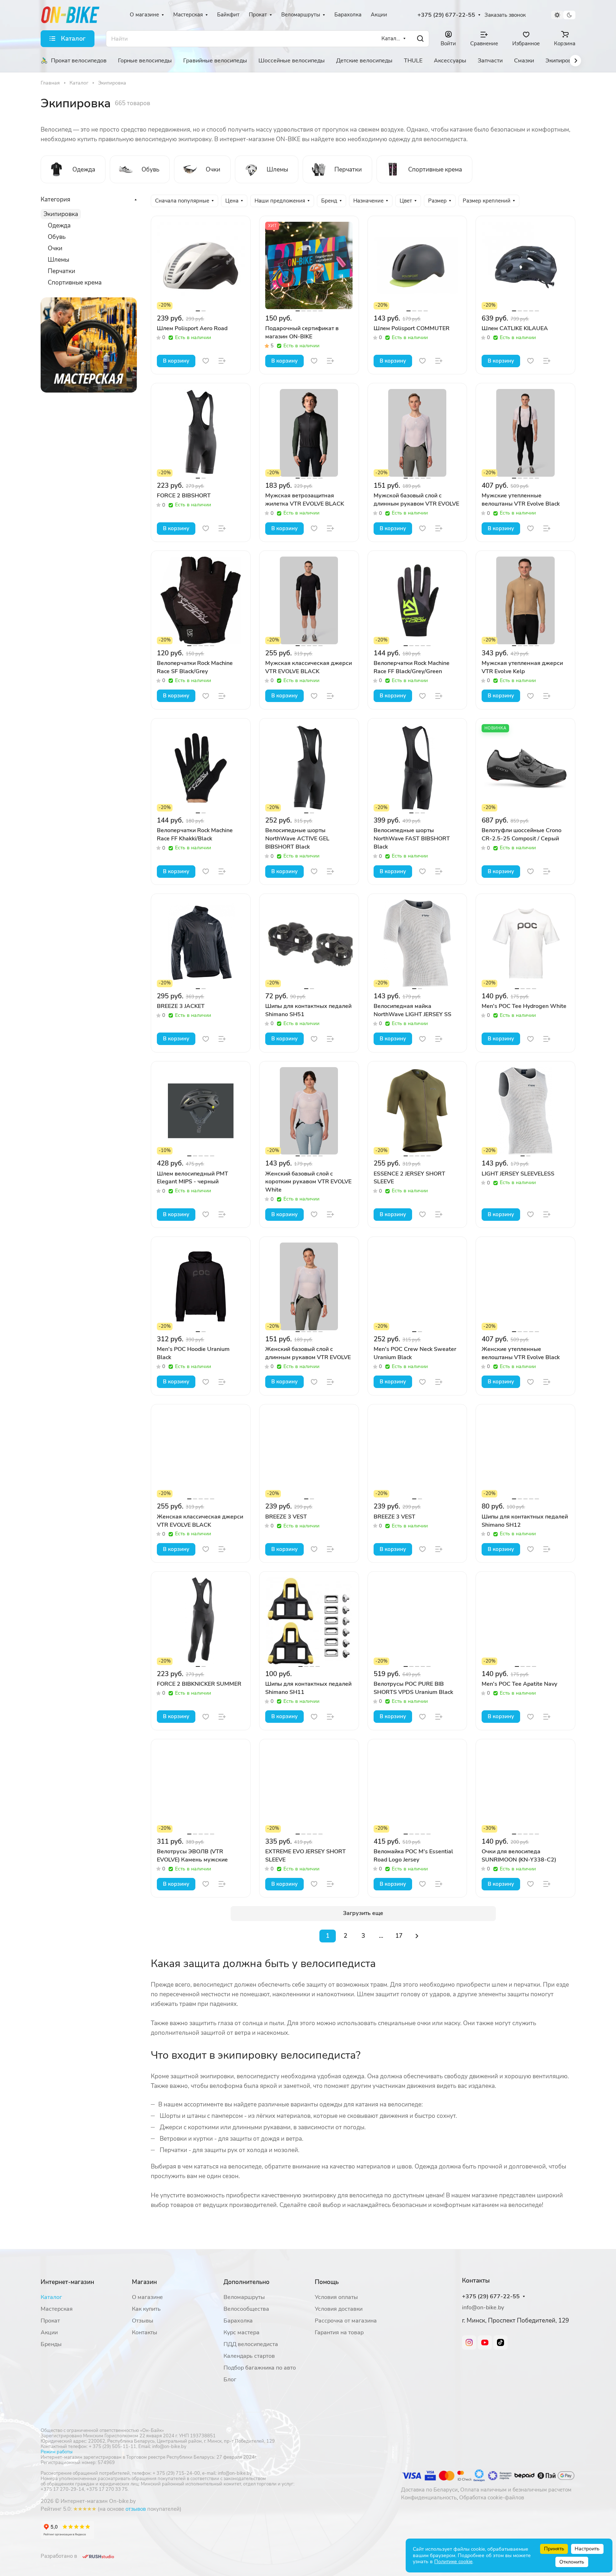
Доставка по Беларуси (429, 2490)
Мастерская (57, 2309)
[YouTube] (485, 2342)
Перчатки (61, 271)
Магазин (144, 2282)
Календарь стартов (249, 2356)
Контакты (145, 2332)
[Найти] (420, 39)
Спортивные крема (75, 283)
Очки (55, 248)
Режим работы (57, 2452)
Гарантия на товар (339, 2332)
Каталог (51, 2297)
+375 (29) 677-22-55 (446, 15)
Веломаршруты (244, 2297)
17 (399, 1936)
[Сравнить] (222, 361)
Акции (49, 2332)
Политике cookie (453, 2562)
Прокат (50, 2321)
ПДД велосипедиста (251, 2344)
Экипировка (61, 214)
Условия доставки (339, 2309)
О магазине (147, 2297)
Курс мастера (242, 2332)
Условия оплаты (336, 2297)
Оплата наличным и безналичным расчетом (516, 2490)
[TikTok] (500, 2342)
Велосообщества (246, 2309)
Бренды (51, 2344)
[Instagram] (469, 2342)
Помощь (327, 2282)
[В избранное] (206, 361)
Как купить (146, 2309)
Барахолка (238, 2321)
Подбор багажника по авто (260, 2368)
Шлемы (58, 260)
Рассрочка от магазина (346, 2321)
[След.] (417, 1936)
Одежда (59, 226)
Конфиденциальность (429, 2498)
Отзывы (143, 2321)
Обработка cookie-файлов (492, 2498)
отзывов (136, 2509)
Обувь (57, 237)
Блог (230, 2380)
